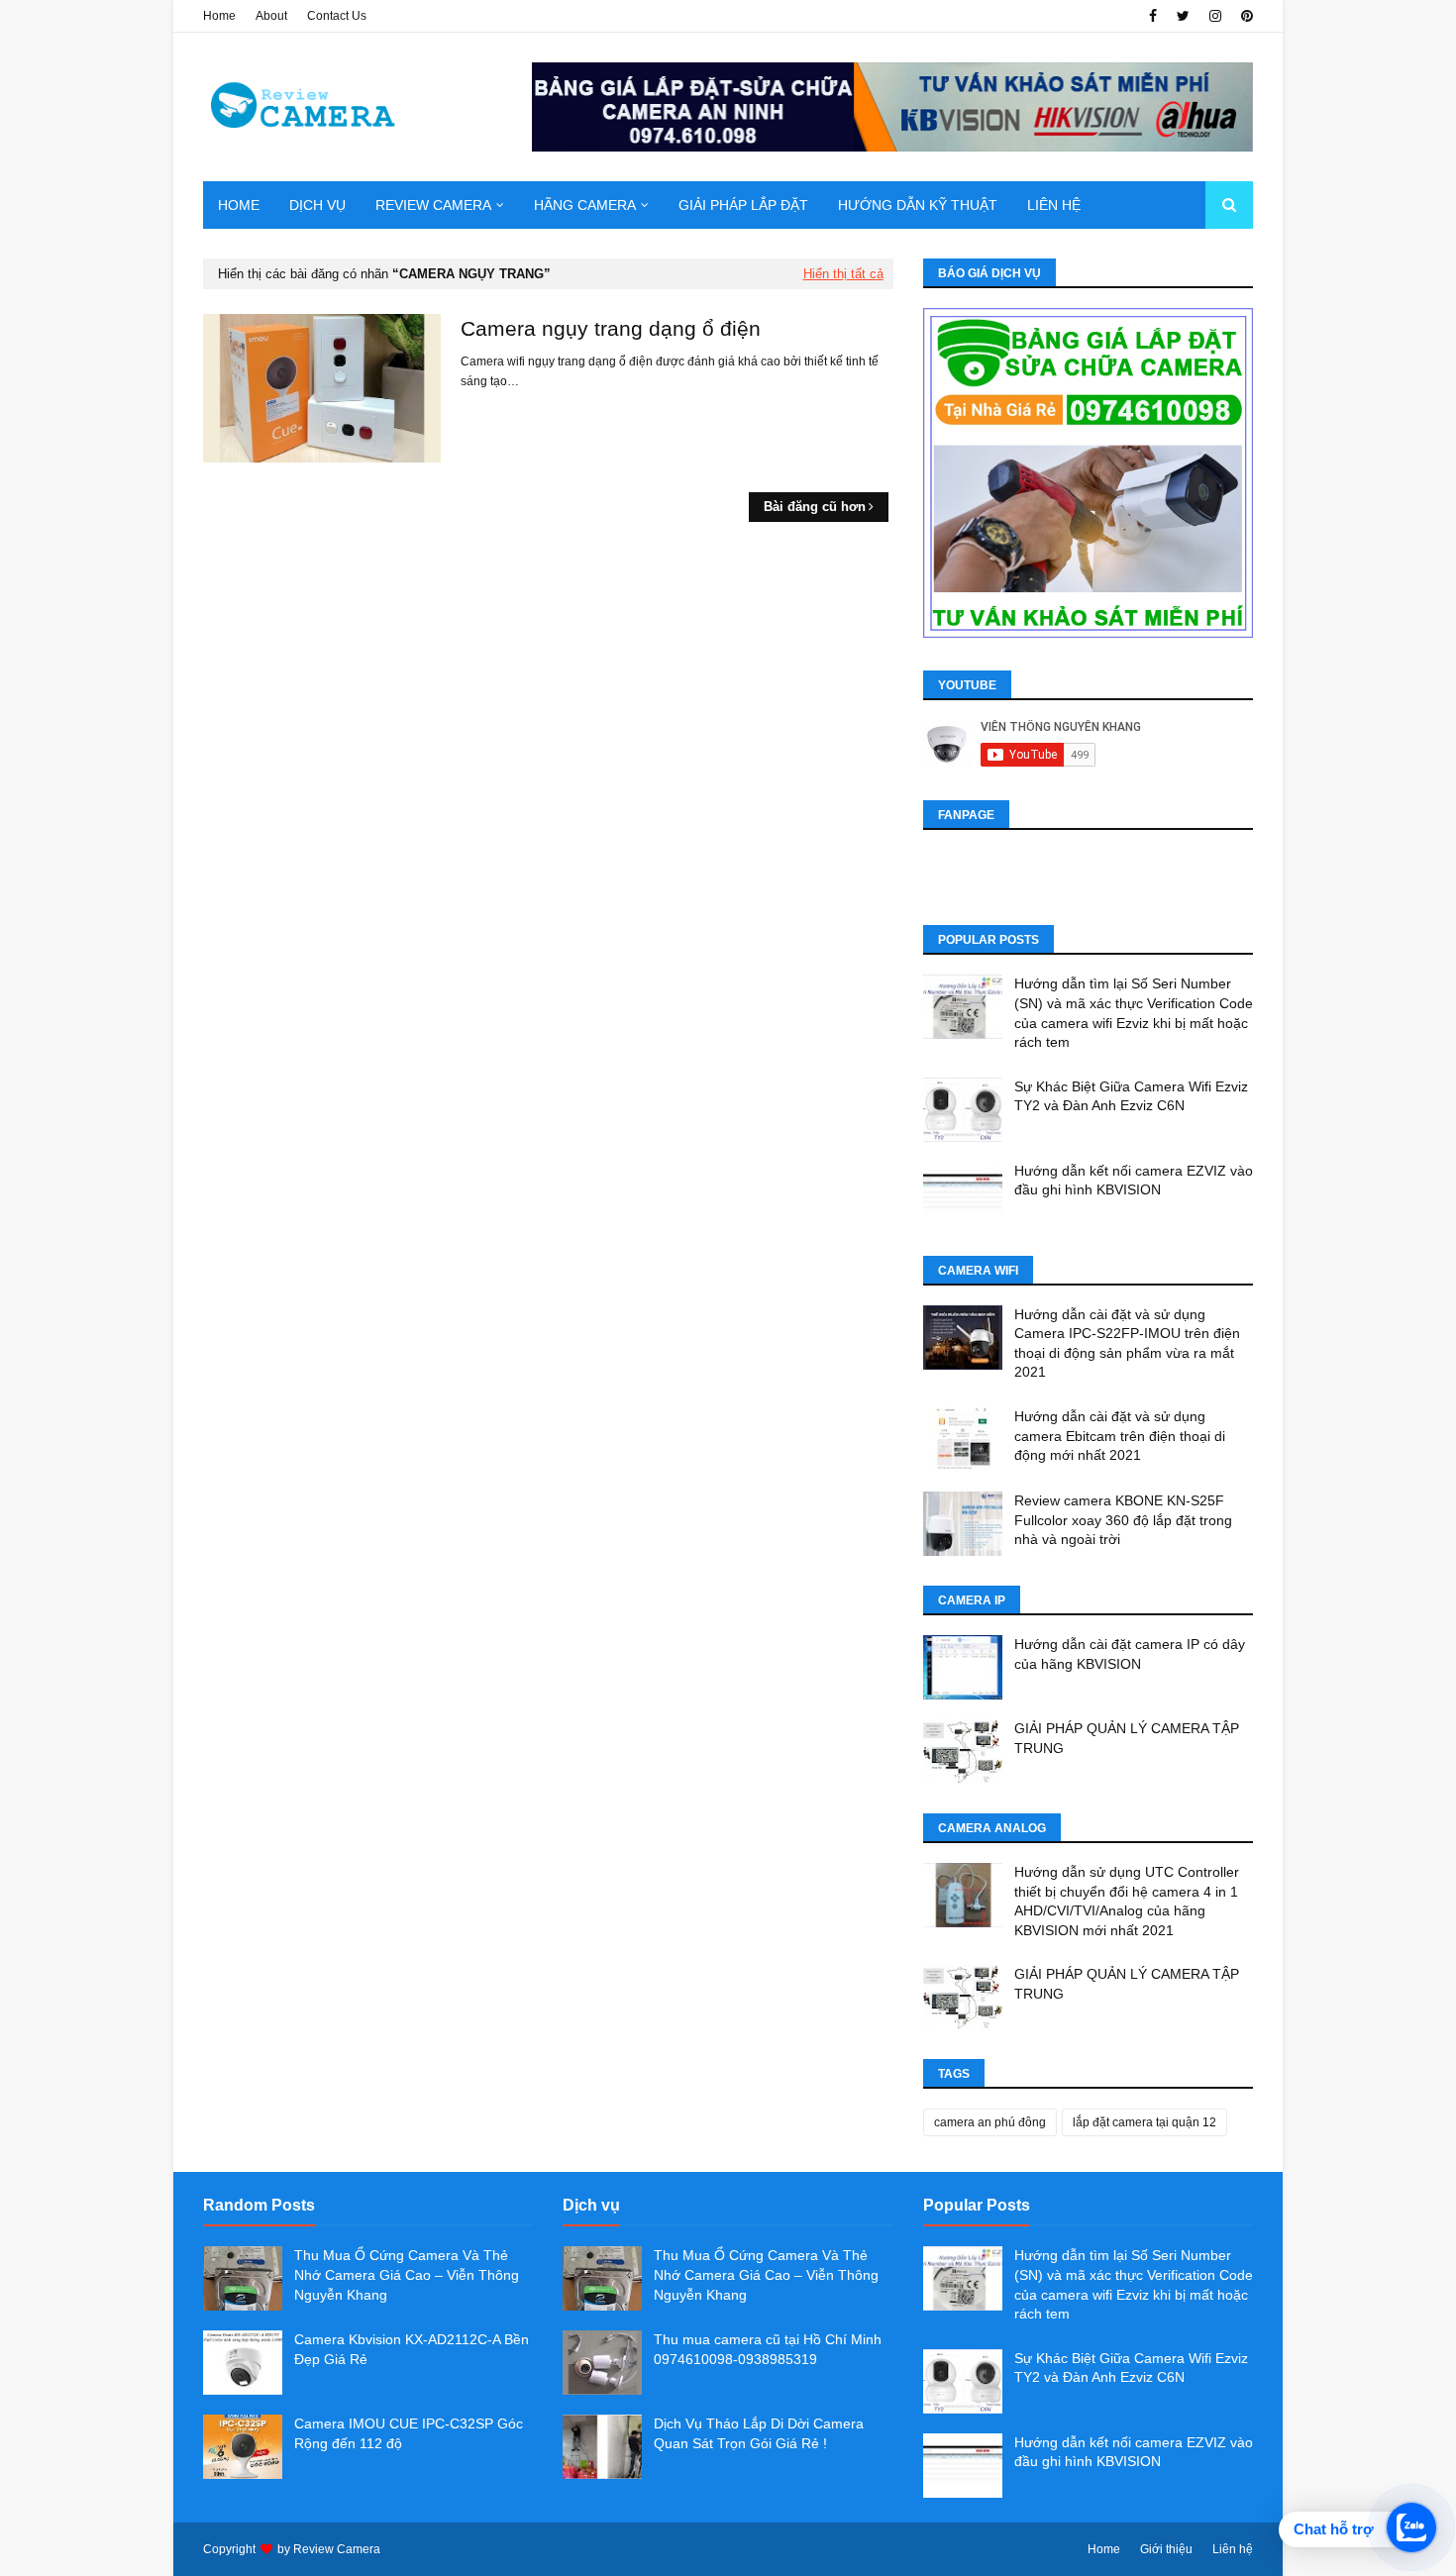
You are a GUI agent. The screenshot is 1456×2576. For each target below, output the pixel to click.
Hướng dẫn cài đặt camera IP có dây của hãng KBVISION (1130, 1654)
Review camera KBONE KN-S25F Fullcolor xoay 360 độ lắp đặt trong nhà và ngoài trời (1123, 1520)
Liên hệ (1233, 2549)
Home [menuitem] (239, 205)
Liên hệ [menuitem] (1054, 205)
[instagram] (1215, 16)
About (271, 16)
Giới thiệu (1166, 2549)
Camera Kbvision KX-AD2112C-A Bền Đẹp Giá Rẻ (412, 2349)
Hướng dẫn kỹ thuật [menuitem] (918, 205)
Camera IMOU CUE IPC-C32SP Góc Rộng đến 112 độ (409, 2433)
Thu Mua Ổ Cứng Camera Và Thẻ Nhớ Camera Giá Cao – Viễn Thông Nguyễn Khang (407, 2274)
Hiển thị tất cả (843, 274)
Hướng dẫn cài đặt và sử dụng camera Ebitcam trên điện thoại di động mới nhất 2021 (1120, 1436)
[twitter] (1183, 16)
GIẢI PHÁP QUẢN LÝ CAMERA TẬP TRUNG (1127, 1738)
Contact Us (337, 16)
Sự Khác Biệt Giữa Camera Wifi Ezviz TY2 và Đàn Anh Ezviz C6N (1131, 1096)
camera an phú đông (990, 2122)
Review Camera (337, 2549)
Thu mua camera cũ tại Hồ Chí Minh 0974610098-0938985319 (768, 2349)
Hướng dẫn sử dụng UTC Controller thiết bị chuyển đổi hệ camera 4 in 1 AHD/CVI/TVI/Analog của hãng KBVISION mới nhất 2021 (1127, 1901)
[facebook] (1153, 16)
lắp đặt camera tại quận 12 (1144, 2122)
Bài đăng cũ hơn (815, 507)
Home (219, 16)
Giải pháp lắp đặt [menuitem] (743, 205)
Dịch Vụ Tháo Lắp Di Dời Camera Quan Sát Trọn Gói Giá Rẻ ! (759, 2433)
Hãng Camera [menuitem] (585, 205)
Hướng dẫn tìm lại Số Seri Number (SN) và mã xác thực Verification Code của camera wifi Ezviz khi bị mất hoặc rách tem (1134, 1013)
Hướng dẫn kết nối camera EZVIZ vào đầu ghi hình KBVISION (1134, 1181)
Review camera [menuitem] (433, 205)
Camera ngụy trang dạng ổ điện (611, 328)
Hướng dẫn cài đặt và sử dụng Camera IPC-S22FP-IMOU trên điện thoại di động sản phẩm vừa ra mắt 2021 (1127, 1343)
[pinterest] (1245, 16)
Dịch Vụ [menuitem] (317, 205)
